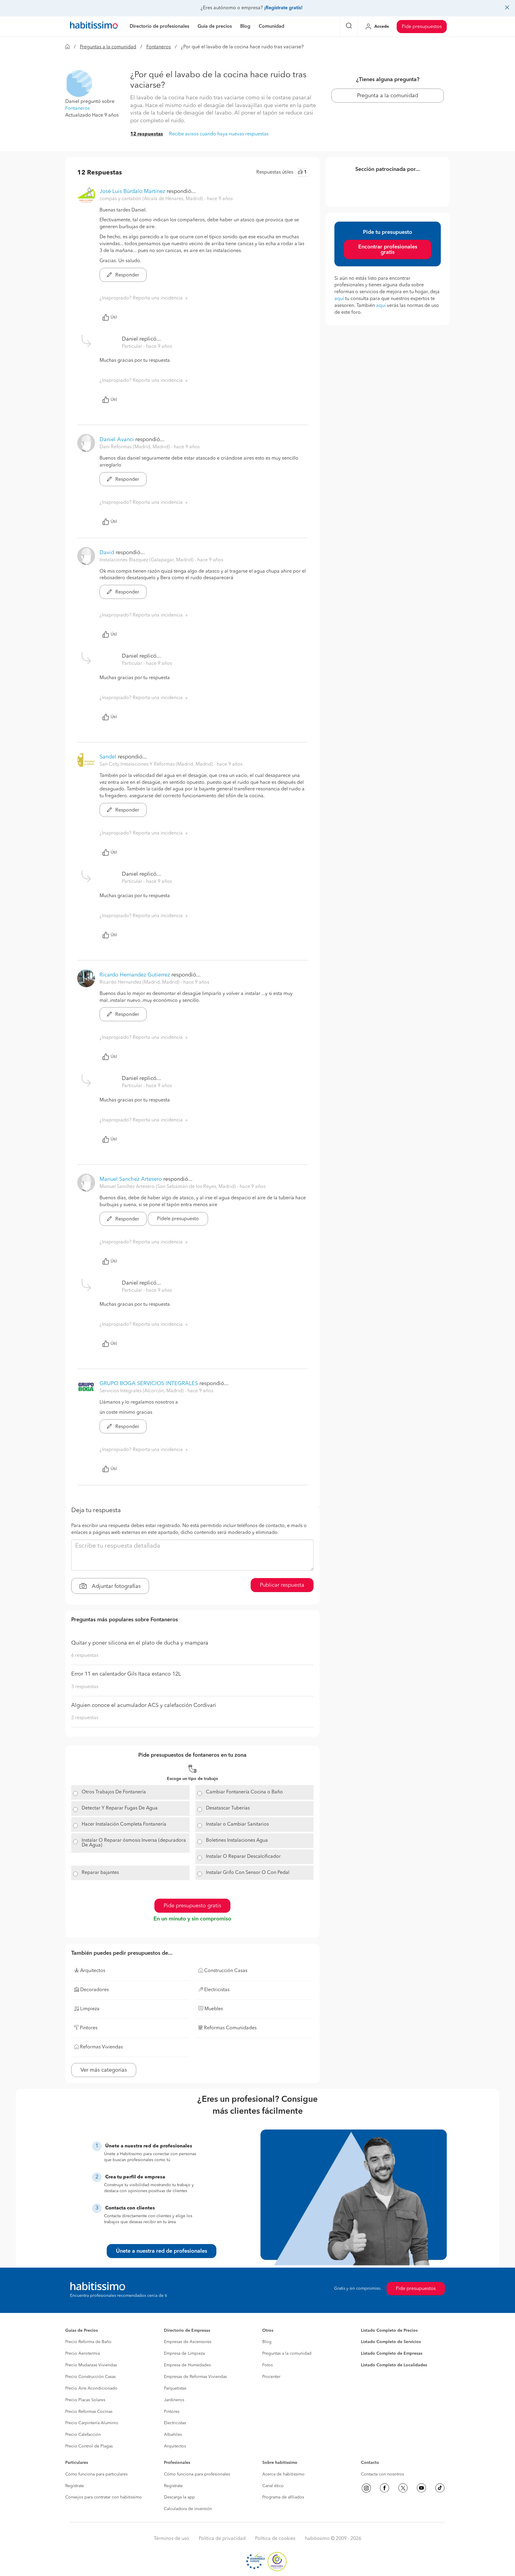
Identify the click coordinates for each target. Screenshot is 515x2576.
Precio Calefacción (83, 2435)
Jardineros (174, 2400)
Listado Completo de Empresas (392, 2354)
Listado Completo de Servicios (391, 2342)
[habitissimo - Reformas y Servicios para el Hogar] (94, 27)
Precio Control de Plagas (89, 2446)
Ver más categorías (104, 2070)
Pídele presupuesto (178, 1219)
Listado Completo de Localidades (394, 2365)
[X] (403, 2488)
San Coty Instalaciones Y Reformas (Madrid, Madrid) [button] (157, 764)
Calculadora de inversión (188, 2509)
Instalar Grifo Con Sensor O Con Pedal (248, 1873)
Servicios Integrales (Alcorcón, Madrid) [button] (142, 1391)
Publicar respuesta (282, 1585)
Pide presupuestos (422, 27)
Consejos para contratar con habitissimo (104, 2497)
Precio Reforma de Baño (88, 2342)
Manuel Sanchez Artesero (131, 1179)
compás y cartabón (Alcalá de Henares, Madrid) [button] (152, 199)
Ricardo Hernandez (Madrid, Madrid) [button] (140, 982)
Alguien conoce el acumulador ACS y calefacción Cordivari (144, 1705)
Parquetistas (175, 2388)
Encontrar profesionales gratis (388, 250)
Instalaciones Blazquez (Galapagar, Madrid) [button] (147, 560)
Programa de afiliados (283, 2497)
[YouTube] (421, 2488)
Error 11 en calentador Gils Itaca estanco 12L (126, 1674)
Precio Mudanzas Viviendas (91, 2365)
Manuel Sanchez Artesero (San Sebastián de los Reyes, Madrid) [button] (168, 1187)
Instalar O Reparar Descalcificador (243, 1857)
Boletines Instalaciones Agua (237, 1841)
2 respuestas (85, 1718)
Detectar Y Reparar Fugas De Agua (120, 1808)
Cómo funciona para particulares (96, 2474)
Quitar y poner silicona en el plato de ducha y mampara (140, 1643)
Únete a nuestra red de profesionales (162, 2251)
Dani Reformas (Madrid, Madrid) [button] (135, 447)
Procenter (271, 2377)
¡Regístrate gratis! (283, 8)
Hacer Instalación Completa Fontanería (124, 1824)
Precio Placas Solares (85, 2400)
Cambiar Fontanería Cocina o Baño (244, 1792)
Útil (114, 317)
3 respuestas (85, 1687)
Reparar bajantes (100, 1873)
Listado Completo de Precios (389, 2331)
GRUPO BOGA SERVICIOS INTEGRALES (149, 1384)
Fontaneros (159, 47)
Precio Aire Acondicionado (91, 2388)
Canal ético (273, 2486)
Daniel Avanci (117, 440)
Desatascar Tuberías (228, 1808)
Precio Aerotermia (83, 2354)
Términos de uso (172, 2539)
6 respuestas (85, 1656)
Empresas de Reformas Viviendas (195, 2377)
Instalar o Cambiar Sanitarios (237, 1824)
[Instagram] (366, 2488)
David (107, 553)
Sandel (108, 757)
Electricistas (175, 2423)
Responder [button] (127, 275)
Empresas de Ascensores (188, 2342)
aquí (339, 299)
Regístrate (75, 2486)
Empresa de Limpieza (184, 2354)
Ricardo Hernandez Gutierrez (135, 975)
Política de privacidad (222, 2539)
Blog (267, 2342)
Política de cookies (275, 2539)
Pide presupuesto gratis (192, 1906)
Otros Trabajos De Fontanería (114, 1792)
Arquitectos (175, 2446)
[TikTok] (440, 2488)
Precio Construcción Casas (90, 2377)
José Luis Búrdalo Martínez (132, 191)
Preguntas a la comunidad (108, 47)
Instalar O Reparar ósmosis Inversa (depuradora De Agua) (134, 1843)
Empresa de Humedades (187, 2365)
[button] (79, 84)
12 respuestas (147, 134)
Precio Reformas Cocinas (89, 2412)
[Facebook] (384, 2488)
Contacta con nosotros (382, 2474)
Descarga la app (179, 2497)
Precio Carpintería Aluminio (92, 2423)
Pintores (172, 2412)
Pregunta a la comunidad (388, 96)
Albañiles (173, 2435)
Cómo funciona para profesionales (197, 2474)
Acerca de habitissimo (283, 2474)
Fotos (267, 2365)
